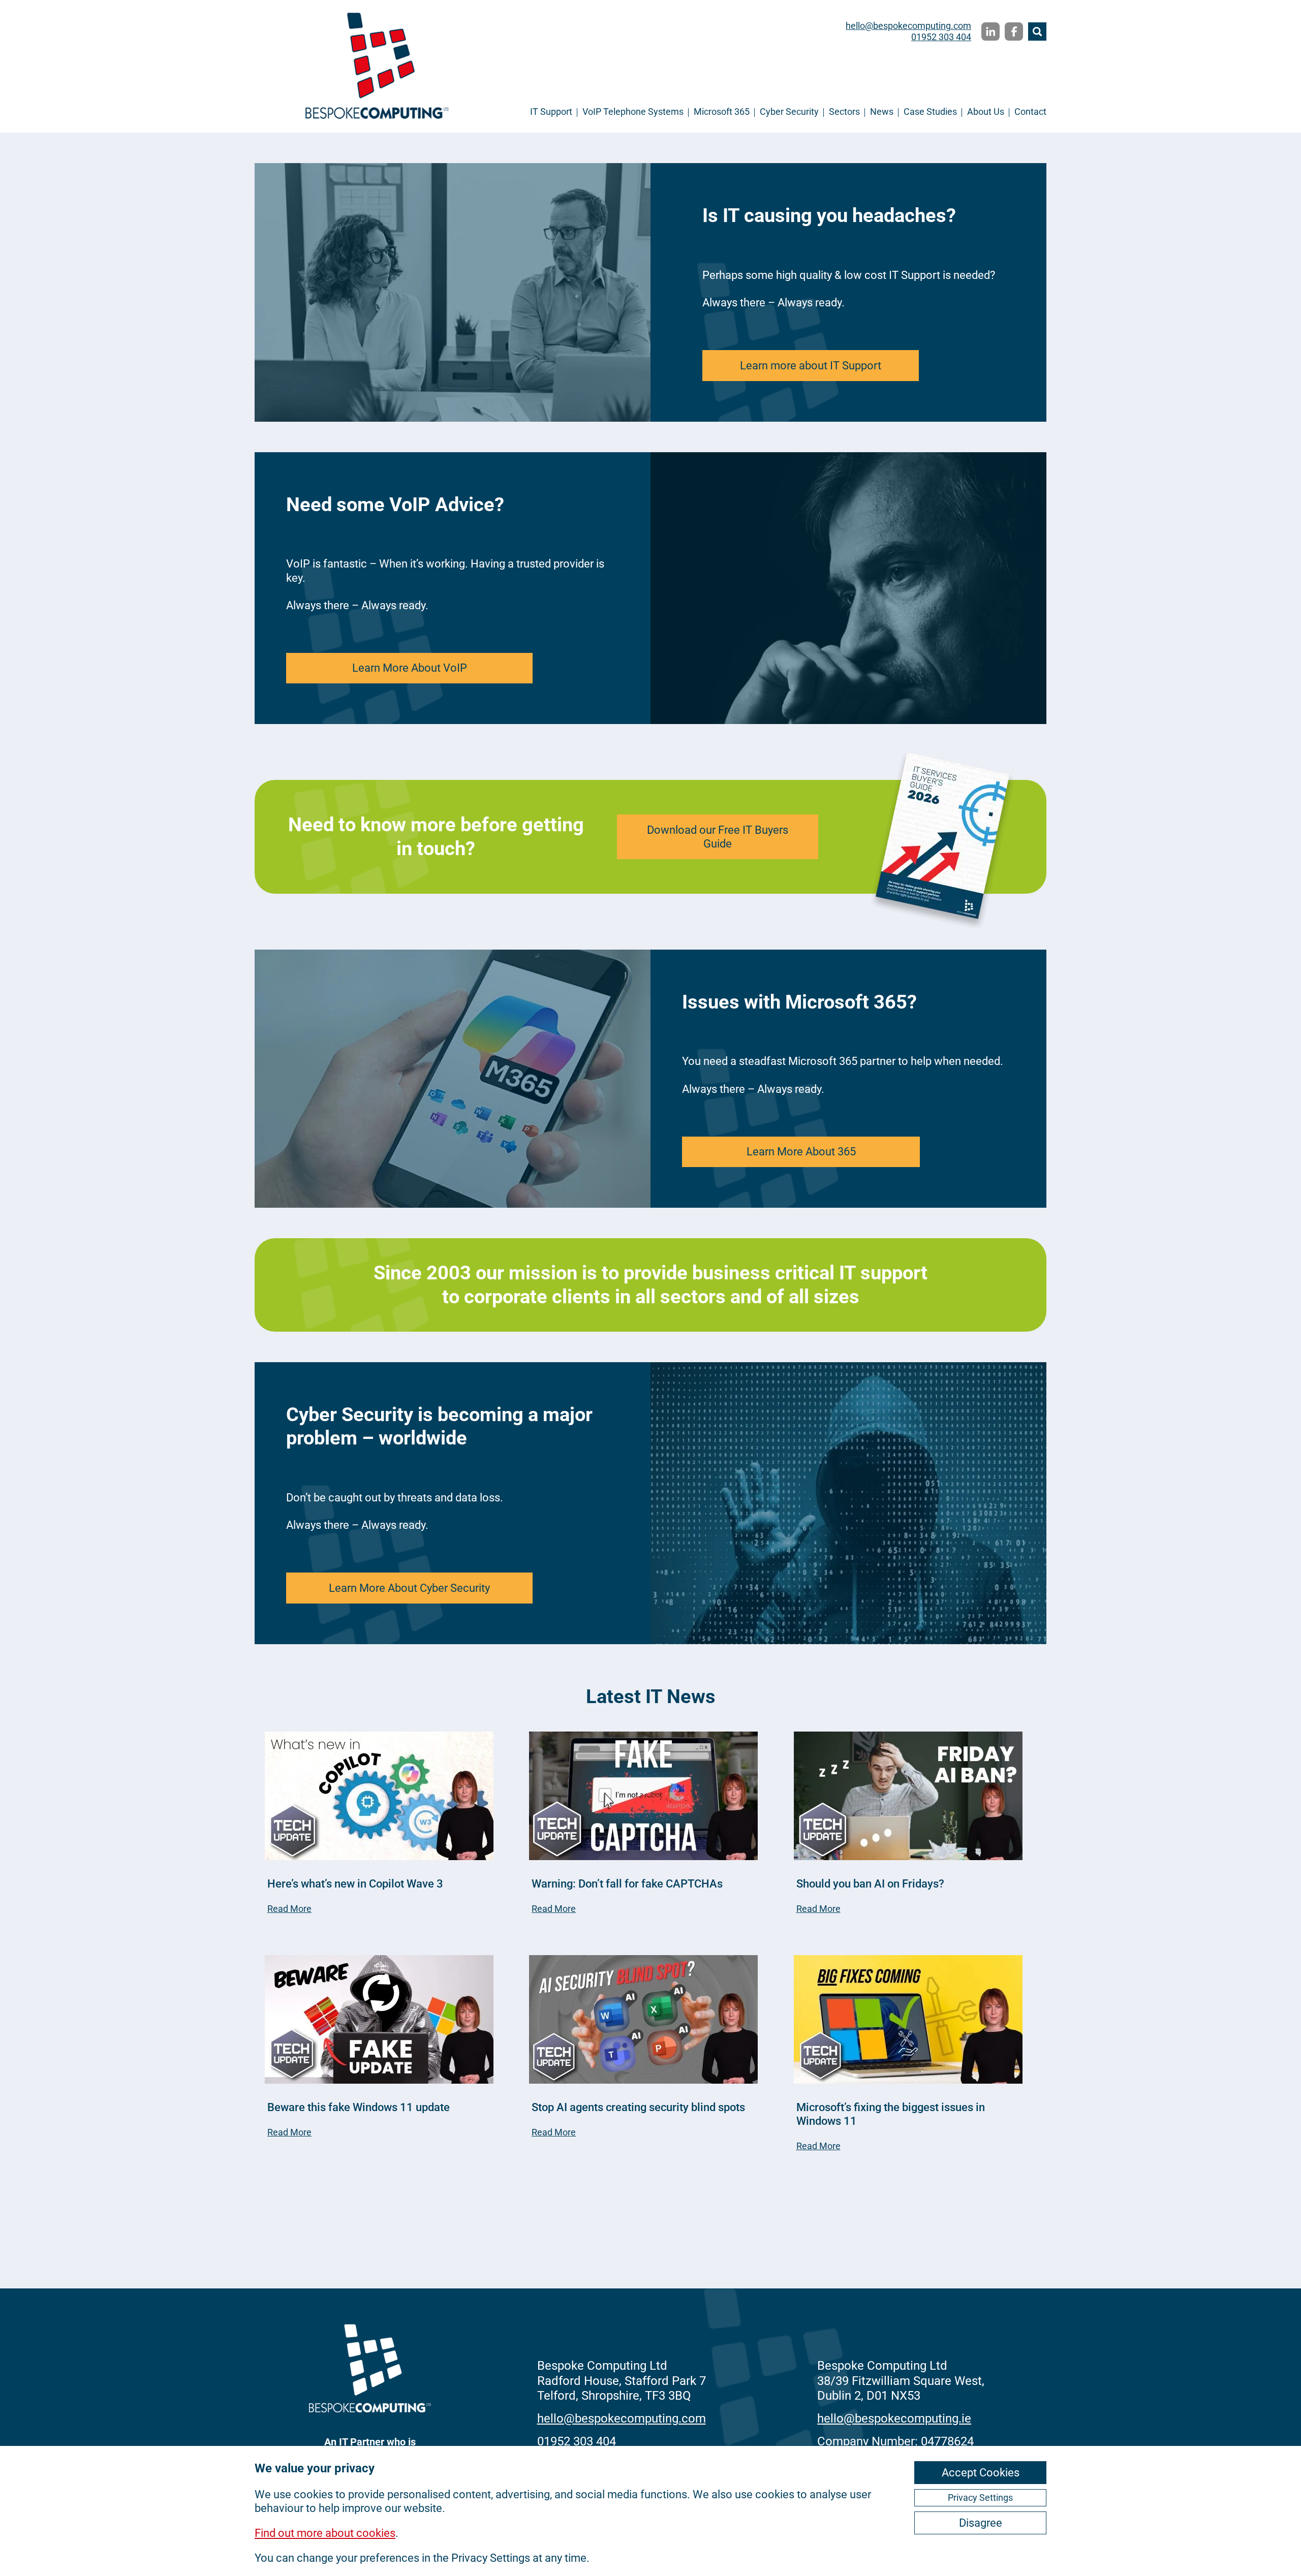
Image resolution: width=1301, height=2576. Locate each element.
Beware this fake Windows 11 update (359, 2107)
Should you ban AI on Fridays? (870, 1884)
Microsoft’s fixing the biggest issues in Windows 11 (891, 2114)
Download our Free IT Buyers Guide (718, 837)
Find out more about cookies (325, 2533)
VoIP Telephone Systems (633, 112)
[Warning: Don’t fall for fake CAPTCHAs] (643, 1797)
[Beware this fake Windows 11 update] (379, 2021)
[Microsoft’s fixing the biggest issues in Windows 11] (908, 2021)
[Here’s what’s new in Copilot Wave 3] (379, 1797)
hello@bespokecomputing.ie (894, 2418)
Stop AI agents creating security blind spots (638, 2107)
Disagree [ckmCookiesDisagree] (981, 2523)
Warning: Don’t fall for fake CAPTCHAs (627, 1884)
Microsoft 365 (722, 112)
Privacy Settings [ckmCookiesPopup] (980, 2498)
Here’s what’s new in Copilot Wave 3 (355, 1884)
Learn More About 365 (801, 1152)
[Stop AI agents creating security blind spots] (643, 2021)
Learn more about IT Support (811, 366)
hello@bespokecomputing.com (908, 26)
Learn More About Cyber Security (409, 1588)
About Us (986, 112)
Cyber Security (789, 112)
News (882, 112)
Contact (1030, 112)
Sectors (844, 112)
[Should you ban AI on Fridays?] (908, 1797)
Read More (289, 1909)
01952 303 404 (941, 37)
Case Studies (930, 112)
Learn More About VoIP (410, 668)
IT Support (551, 112)
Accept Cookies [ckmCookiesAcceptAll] (981, 2473)
